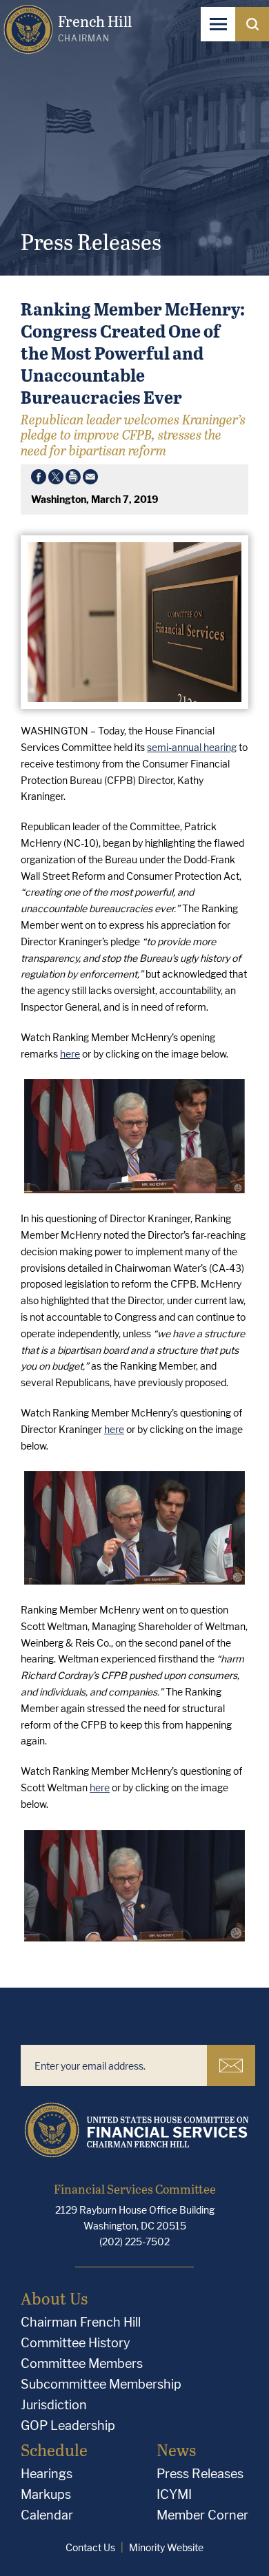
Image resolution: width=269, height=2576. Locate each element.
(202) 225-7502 (134, 2242)
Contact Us (90, 2547)
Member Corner (202, 2515)
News (176, 2450)
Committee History (76, 2343)
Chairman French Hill (81, 2322)
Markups (46, 2494)
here (70, 1054)
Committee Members (82, 2363)
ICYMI (174, 2494)
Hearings (47, 2474)
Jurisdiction (54, 2405)
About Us (54, 2298)
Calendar (47, 2515)
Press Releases (200, 2474)
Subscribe (231, 2065)
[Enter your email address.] (114, 2065)
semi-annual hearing (192, 747)
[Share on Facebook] (39, 480)
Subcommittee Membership (101, 2384)
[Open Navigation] (218, 24)
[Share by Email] (90, 480)
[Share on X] (56, 480)
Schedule (54, 2450)
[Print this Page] (73, 480)
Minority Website (166, 2547)
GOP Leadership (68, 2425)
